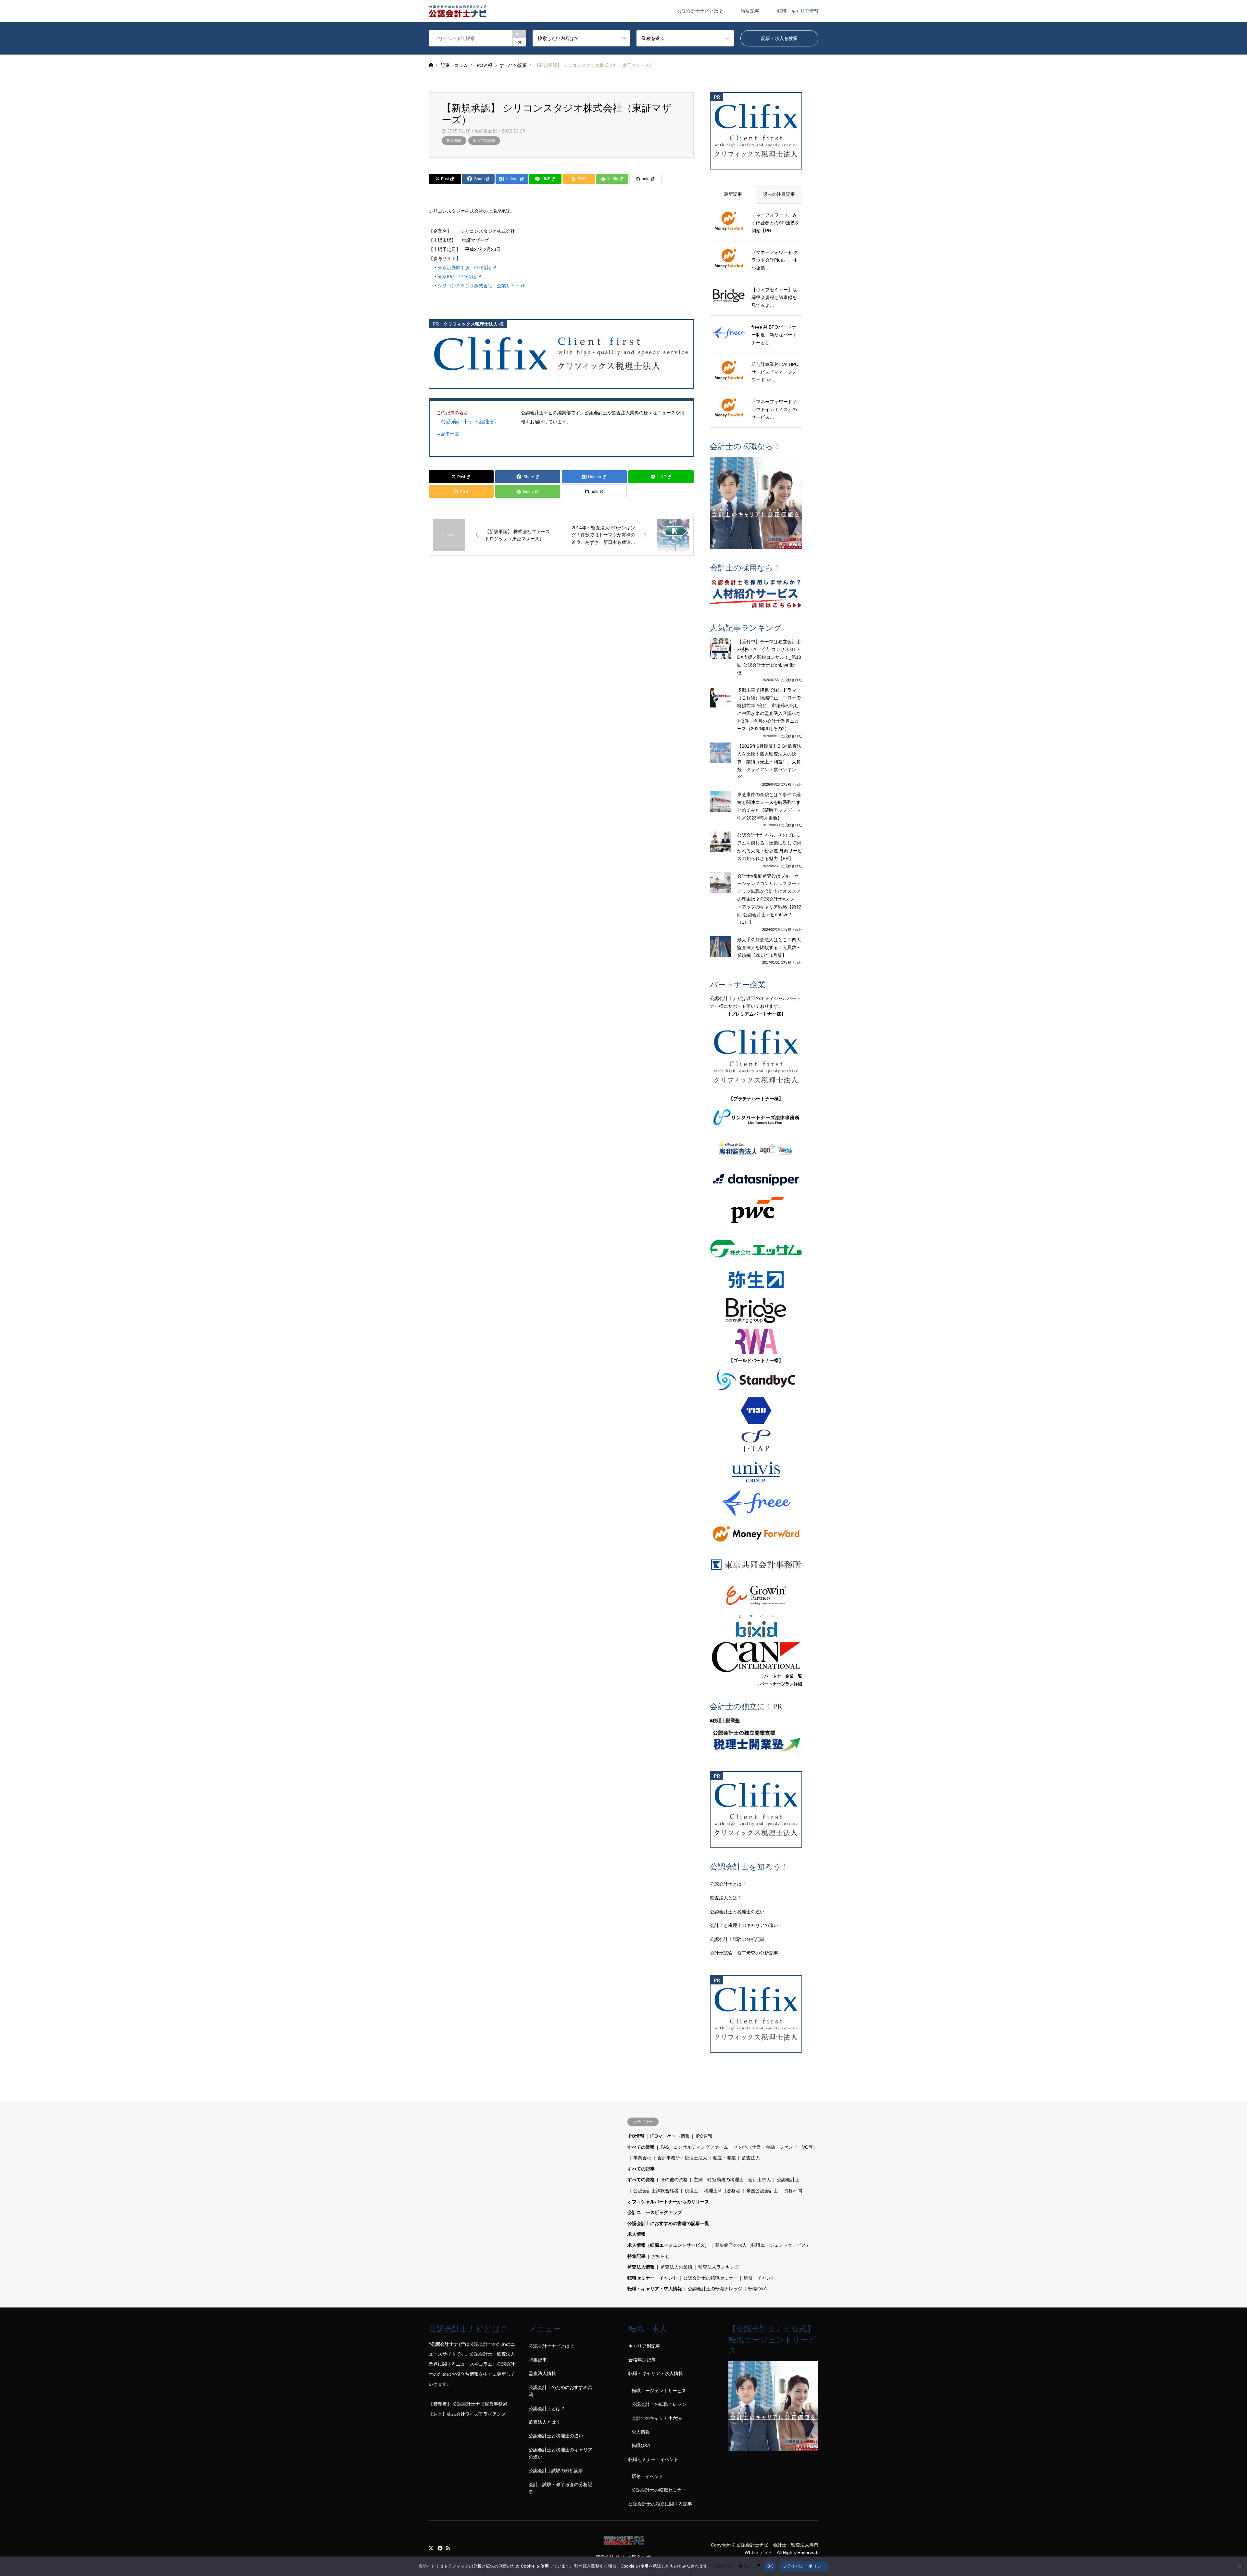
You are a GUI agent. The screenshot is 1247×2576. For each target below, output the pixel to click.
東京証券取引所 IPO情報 (464, 268)
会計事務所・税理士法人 (682, 2158)
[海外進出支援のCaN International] (756, 1657)
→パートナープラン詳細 (779, 1684)
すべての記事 (484, 141)
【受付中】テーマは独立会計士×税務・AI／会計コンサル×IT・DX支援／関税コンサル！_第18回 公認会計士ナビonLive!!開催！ (769, 657)
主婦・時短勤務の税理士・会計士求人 (732, 2180)
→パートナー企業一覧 (781, 1676)
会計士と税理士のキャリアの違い (744, 1925)
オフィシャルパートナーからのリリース (668, 2202)
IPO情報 (636, 2136)
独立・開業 (724, 2158)
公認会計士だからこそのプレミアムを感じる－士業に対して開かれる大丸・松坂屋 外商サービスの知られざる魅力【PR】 (770, 847)
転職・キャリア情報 (798, 11)
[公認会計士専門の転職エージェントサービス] (756, 503)
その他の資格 (674, 2180)
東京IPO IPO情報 (457, 277)
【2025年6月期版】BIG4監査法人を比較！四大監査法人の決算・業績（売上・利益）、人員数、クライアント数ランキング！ (769, 762)
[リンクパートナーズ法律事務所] (756, 1118)
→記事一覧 (448, 434)
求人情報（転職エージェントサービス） (668, 2245)
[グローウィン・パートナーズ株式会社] (756, 1595)
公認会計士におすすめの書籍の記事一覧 (668, 2223)
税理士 (691, 2191)
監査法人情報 (641, 2267)
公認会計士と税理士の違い (737, 1912)
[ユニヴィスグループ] (756, 1472)
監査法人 (751, 2158)
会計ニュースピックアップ (655, 2212)
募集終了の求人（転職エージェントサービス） (763, 2245)
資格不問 (793, 2191)
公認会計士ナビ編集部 (468, 422)
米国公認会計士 (762, 2191)
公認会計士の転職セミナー (711, 2278)
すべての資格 (641, 2180)
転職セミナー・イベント (652, 2278)
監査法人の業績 (676, 2267)
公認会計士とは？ (728, 1884)
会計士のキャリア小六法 (657, 2418)
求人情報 (636, 2234)
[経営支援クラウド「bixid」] (756, 1626)
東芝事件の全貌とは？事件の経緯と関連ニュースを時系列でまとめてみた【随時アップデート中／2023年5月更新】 (769, 806)
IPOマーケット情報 (670, 2136)
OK (770, 2566)
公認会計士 (788, 2180)
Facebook (439, 2548)
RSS (448, 2548)
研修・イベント (760, 2278)
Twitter (431, 2548)
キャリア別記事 (644, 2346)
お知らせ (661, 2256)
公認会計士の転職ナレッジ (715, 2289)
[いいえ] (1239, 2566)
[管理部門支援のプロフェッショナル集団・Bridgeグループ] (756, 1311)
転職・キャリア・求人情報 (655, 2289)
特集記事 (750, 11)
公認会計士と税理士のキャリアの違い (561, 2453)
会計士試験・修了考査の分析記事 (744, 1953)
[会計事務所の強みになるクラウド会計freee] (756, 1503)
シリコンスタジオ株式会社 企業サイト (479, 286)
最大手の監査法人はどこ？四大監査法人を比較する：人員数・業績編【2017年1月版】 (769, 947)
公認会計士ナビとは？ (700, 11)
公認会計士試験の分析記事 (737, 1939)
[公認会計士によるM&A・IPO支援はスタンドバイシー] (756, 1380)
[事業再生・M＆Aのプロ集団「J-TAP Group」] (756, 1441)
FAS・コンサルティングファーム (694, 2147)
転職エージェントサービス (659, 2391)
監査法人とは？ (726, 1898)
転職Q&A (757, 2289)
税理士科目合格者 (722, 2191)
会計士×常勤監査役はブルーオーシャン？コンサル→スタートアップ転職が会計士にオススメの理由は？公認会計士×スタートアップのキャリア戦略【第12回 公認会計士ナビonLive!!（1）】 (769, 899)
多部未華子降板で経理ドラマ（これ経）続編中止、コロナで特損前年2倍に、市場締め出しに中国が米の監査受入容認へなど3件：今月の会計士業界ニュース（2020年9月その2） (769, 709)
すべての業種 (641, 2147)
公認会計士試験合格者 (656, 2191)
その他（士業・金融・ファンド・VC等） (776, 2147)
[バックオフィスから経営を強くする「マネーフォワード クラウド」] (756, 1534)
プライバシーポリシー (734, 2566)
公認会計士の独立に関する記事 (660, 2504)
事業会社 (642, 2158)
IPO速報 (454, 141)
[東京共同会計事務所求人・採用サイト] (756, 1565)
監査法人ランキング (719, 2267)
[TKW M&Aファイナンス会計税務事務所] (756, 1411)
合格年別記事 (642, 2360)
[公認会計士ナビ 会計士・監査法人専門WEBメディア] (458, 11)
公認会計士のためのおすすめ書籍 (561, 2391)
